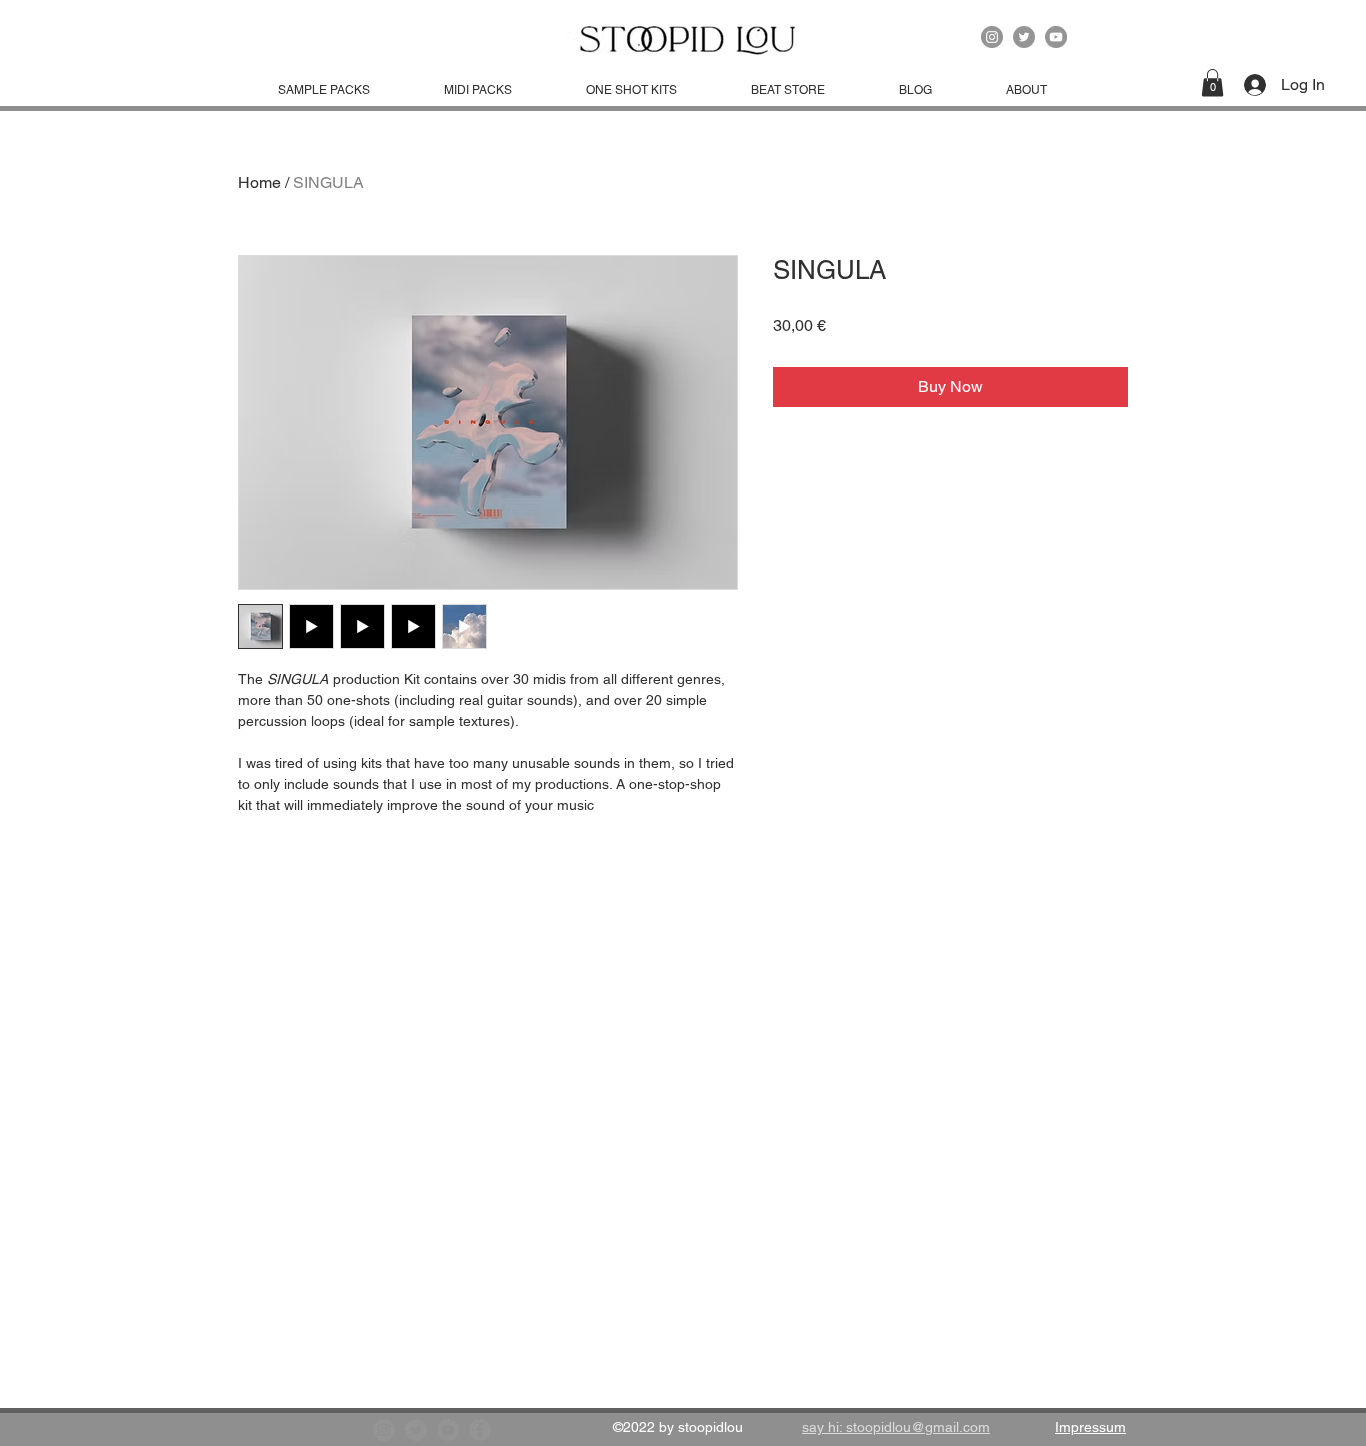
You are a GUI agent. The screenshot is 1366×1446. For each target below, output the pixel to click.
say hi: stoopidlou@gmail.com (896, 1427)
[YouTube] (1056, 37)
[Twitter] (1024, 37)
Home (259, 182)
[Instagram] (992, 37)
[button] (1212, 82)
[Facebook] (480, 1430)
